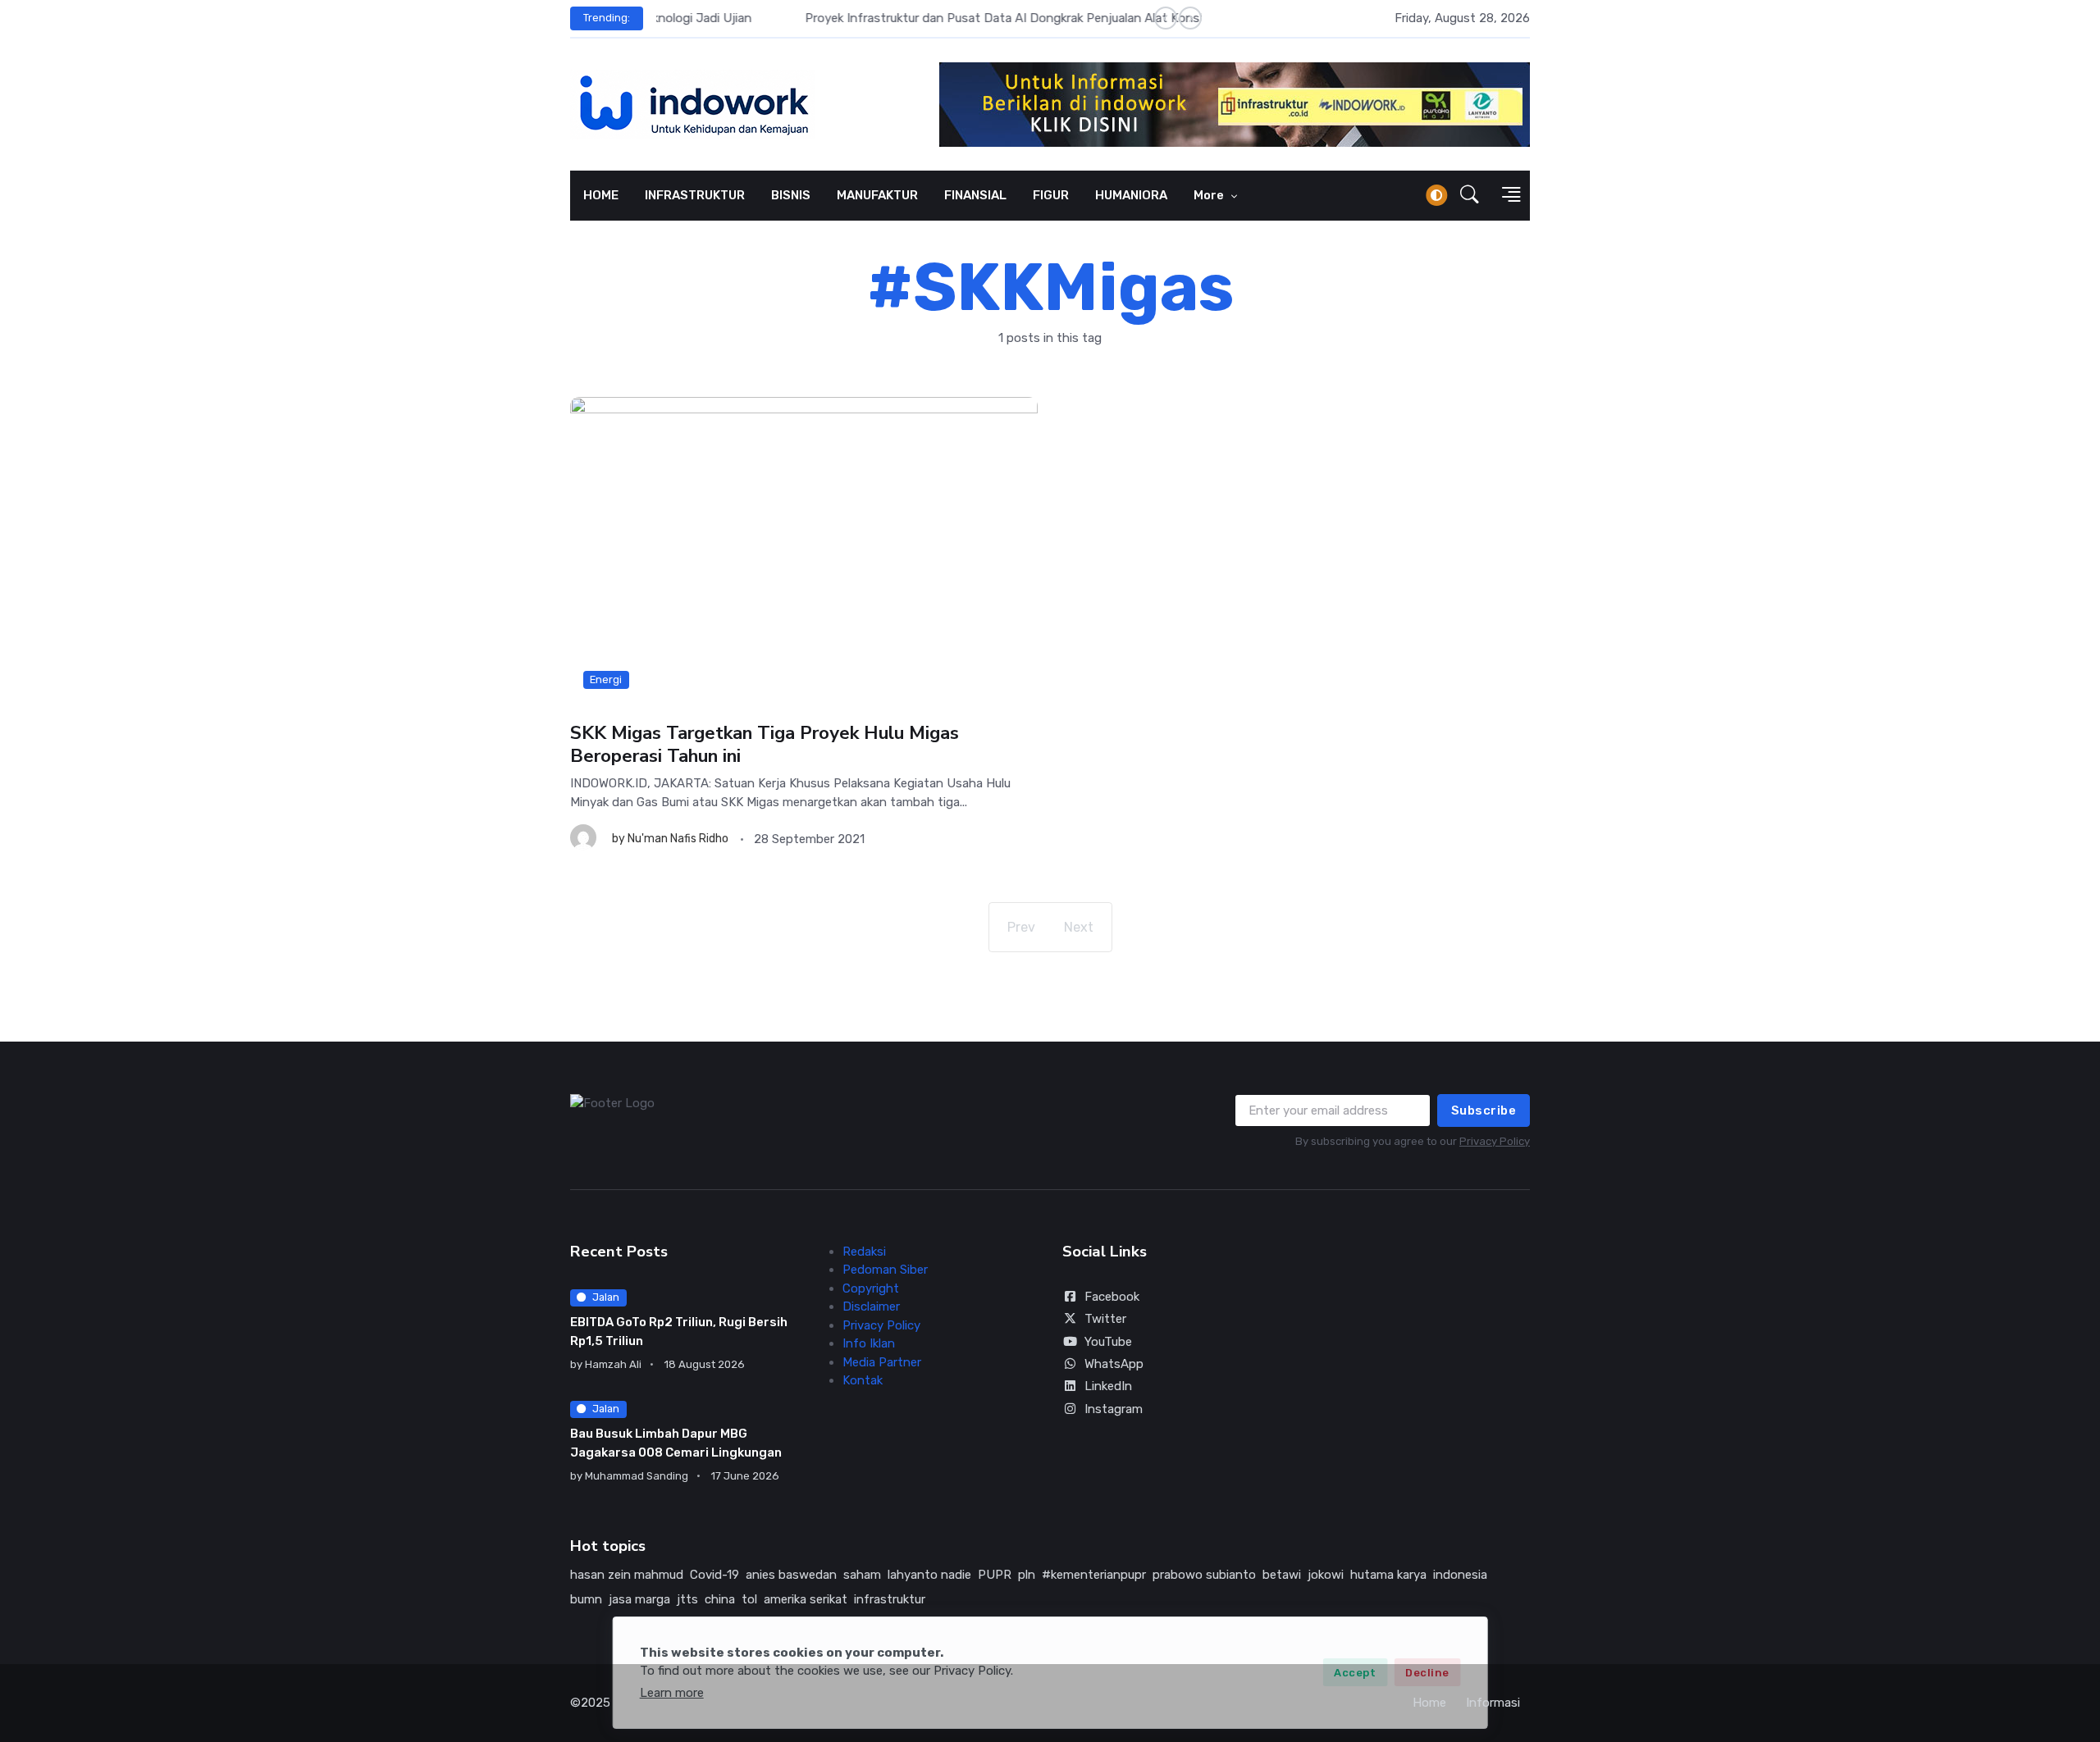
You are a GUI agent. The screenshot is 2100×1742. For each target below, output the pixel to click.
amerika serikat (806, 1599)
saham (862, 1575)
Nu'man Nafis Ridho (678, 839)
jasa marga (639, 1599)
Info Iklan (869, 1343)
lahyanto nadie (929, 1575)
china (720, 1599)
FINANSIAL (975, 195)
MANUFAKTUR (877, 195)
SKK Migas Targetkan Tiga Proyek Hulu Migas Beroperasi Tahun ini (765, 744)
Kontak (863, 1380)
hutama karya (1388, 1575)
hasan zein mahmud (627, 1575)
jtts (687, 1599)
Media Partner (882, 1362)
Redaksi (864, 1252)
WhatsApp (1114, 1364)
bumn (586, 1599)
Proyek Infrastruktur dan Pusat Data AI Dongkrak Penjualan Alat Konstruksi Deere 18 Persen (916, 18)
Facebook (1112, 1297)
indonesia (1460, 1575)
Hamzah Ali (613, 1364)
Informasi (1493, 1703)
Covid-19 (714, 1575)
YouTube (1108, 1342)
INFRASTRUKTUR (695, 195)
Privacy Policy (1495, 1141)
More (1210, 195)
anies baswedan (791, 1575)
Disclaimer (871, 1306)
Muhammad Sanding (637, 1476)
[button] (1470, 195)
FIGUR (1051, 195)
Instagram (1114, 1409)
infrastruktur (890, 1599)
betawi (1282, 1575)
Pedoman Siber (885, 1270)
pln (1027, 1575)
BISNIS (791, 195)
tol (749, 1599)
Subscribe (1484, 1110)
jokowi (1326, 1575)
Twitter (1105, 1319)
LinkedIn (1108, 1386)
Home (1429, 1703)
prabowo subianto (1204, 1575)
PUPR (995, 1575)
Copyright (871, 1288)
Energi (606, 679)
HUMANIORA (1131, 195)
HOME (601, 195)
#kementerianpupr (1094, 1575)
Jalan (606, 1297)
